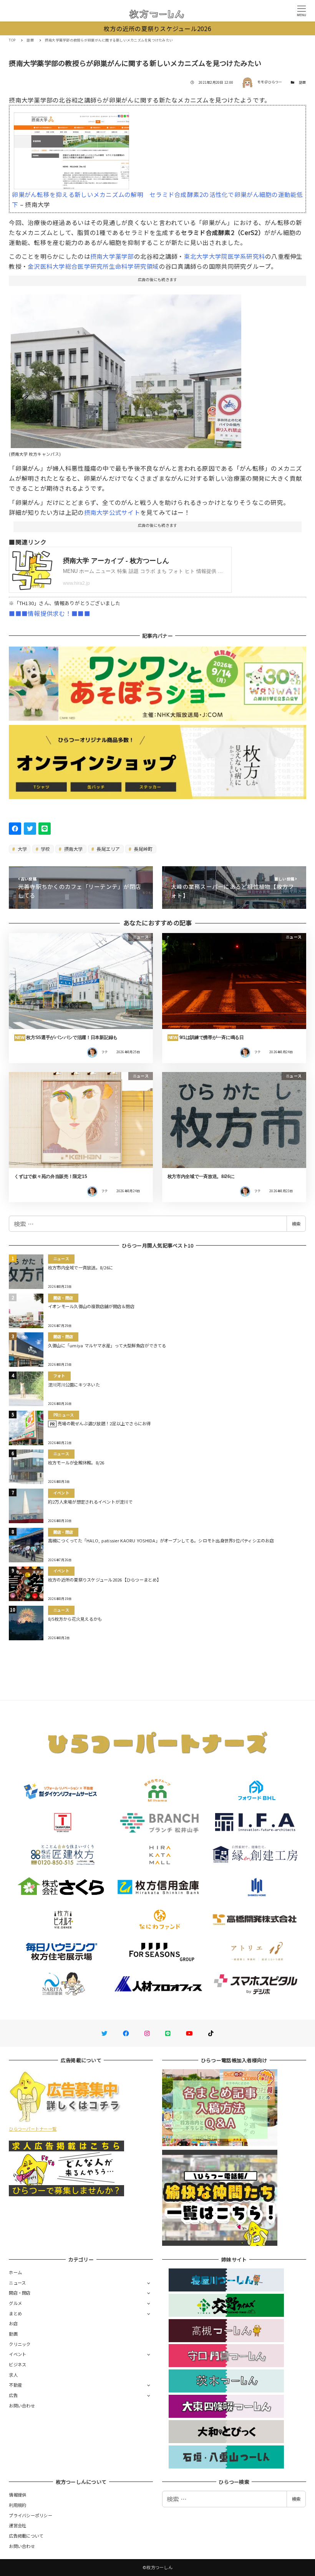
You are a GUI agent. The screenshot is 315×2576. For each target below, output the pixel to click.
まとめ (15, 2313)
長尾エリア (108, 849)
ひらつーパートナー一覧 (33, 2129)
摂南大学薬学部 (112, 256)
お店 (13, 2323)
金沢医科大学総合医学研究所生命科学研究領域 (93, 266)
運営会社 (17, 2525)
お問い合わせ (22, 2406)
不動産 (15, 2385)
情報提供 (17, 2495)
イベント (17, 2354)
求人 (13, 2375)
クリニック (20, 2344)
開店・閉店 (20, 2293)
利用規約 (17, 2505)
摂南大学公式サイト (112, 512)
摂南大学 (73, 849)
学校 (45, 849)
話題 (303, 82)
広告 (13, 2395)
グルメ (15, 2303)
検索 (296, 1224)
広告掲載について (26, 2536)
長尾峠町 (143, 849)
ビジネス (17, 2364)
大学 (22, 849)
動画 (13, 2334)
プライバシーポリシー (31, 2515)
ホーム (15, 2272)
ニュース (17, 2283)
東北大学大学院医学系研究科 (225, 256)
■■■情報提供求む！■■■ (49, 613)
